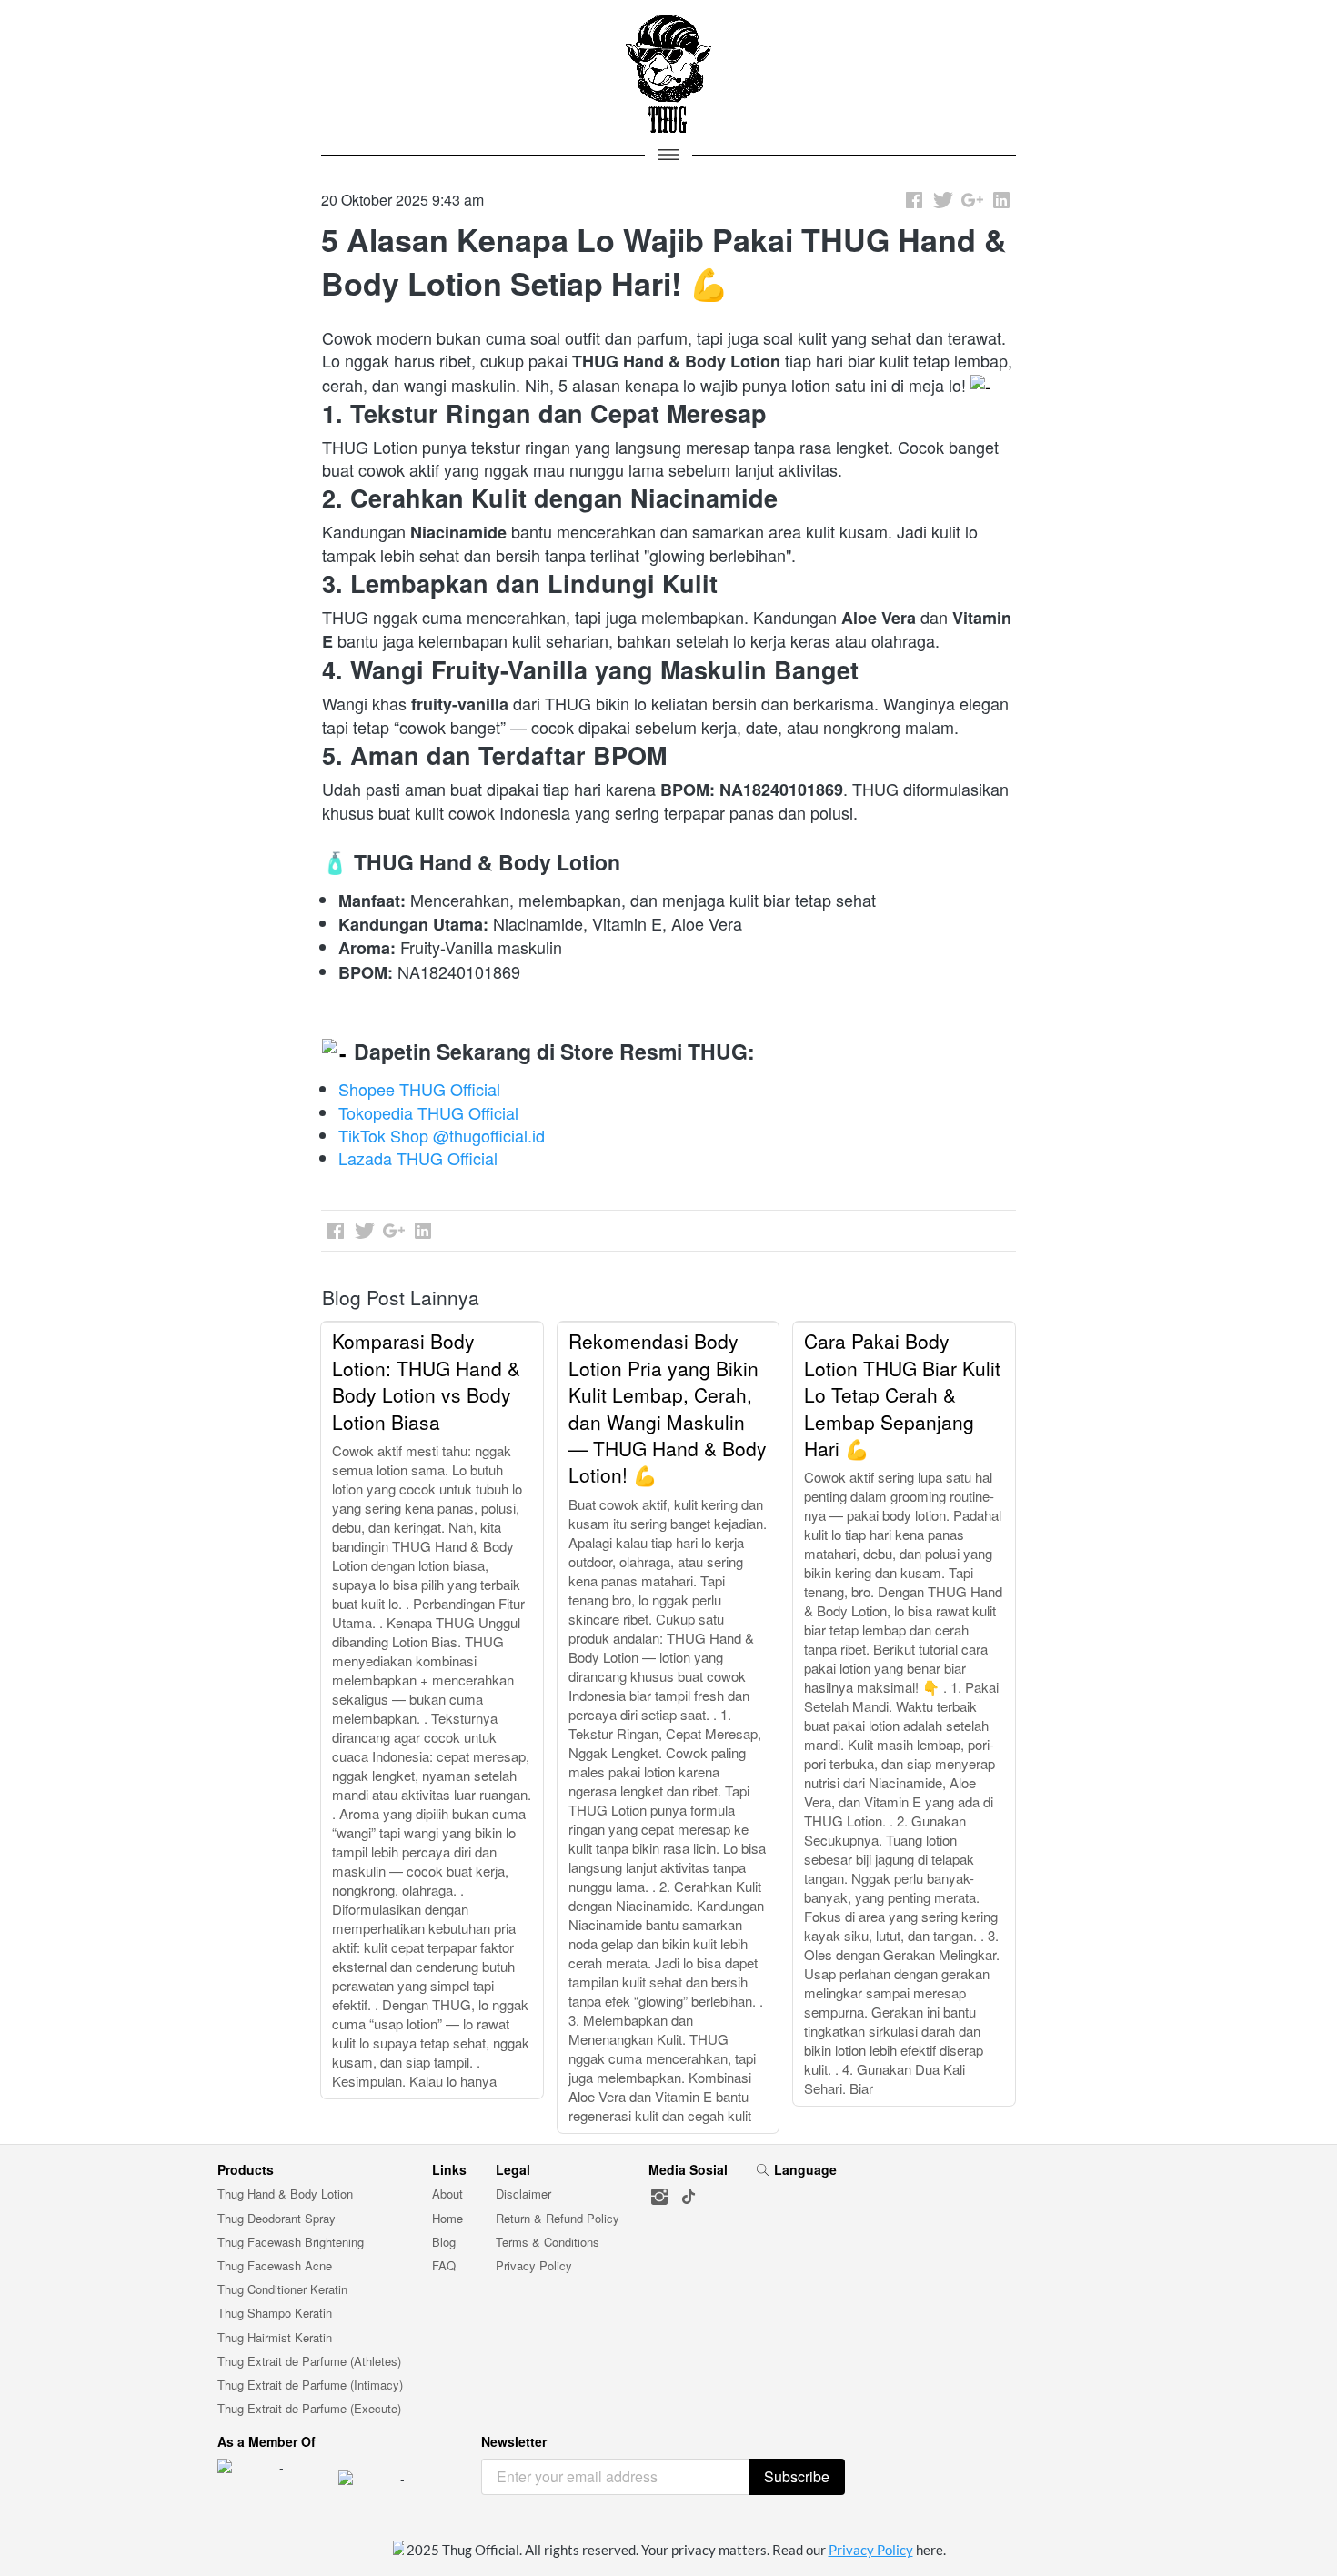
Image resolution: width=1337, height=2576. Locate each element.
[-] (659, 2197)
